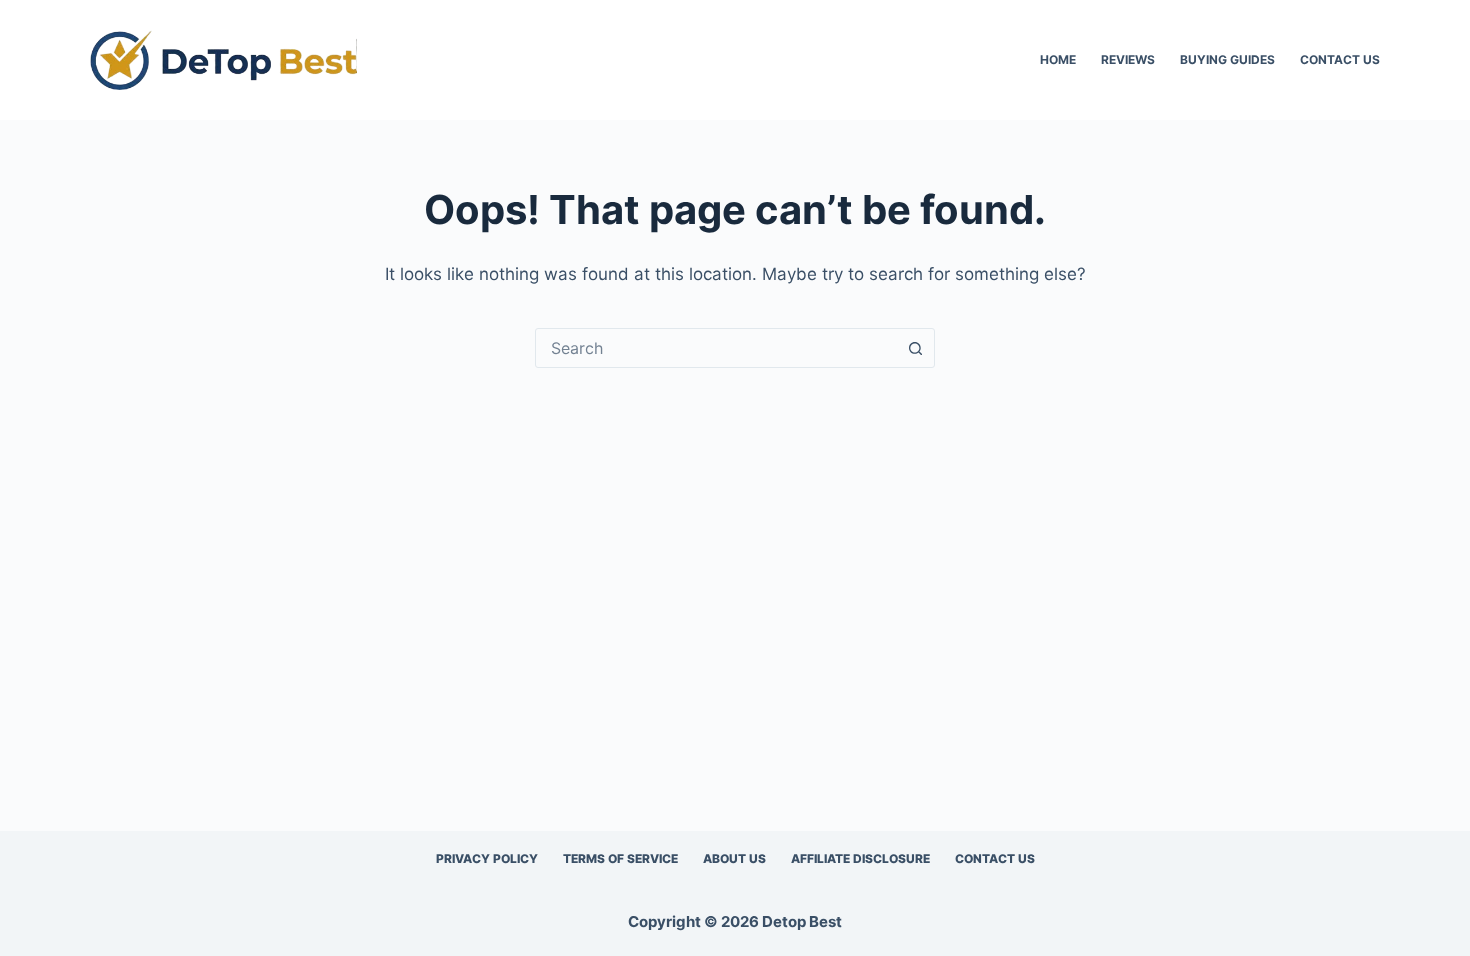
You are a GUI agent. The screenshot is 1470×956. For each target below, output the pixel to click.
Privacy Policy (487, 858)
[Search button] (915, 348)
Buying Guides (1227, 59)
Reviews (1128, 59)
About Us (734, 858)
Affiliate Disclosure (860, 858)
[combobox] (716, 348)
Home (1058, 59)
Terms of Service (620, 858)
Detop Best (802, 921)
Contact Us (1340, 59)
